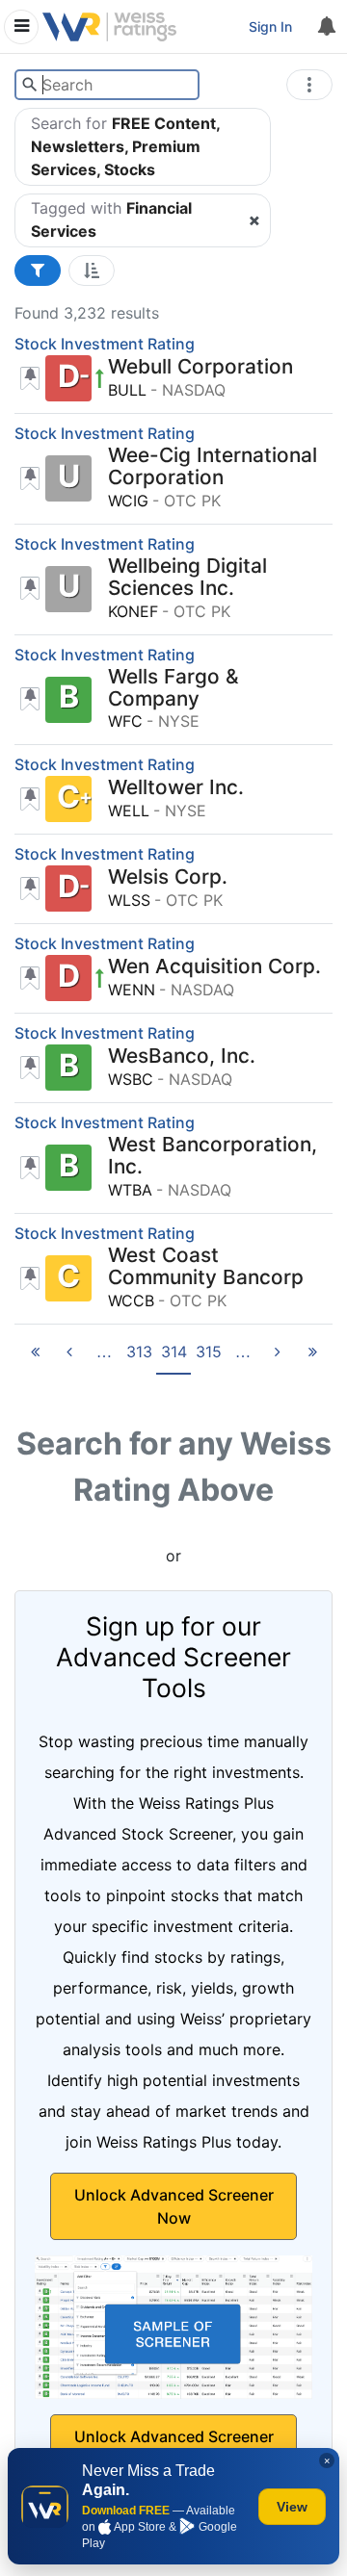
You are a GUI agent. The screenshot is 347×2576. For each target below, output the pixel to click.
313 (139, 1352)
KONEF (133, 611)
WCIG (128, 501)
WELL (129, 811)
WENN (132, 990)
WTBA (130, 1190)
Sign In (270, 26)
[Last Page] (312, 1357)
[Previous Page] (69, 1357)
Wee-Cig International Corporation (213, 467)
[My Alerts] (326, 27)
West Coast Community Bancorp (206, 1267)
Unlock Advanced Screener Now (174, 2206)
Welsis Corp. (168, 877)
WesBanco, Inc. (182, 1056)
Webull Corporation (200, 367)
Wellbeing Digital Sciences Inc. (187, 578)
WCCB (131, 1301)
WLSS (129, 900)
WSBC (131, 1079)
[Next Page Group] (243, 1357)
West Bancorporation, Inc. (213, 1156)
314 (174, 1352)
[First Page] (35, 1357)
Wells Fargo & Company (173, 688)
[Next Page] (278, 1357)
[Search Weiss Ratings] (29, 85)
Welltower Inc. (176, 788)
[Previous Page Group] (104, 1357)
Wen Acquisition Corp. (214, 967)
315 (209, 1352)
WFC (125, 721)
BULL (127, 390)
